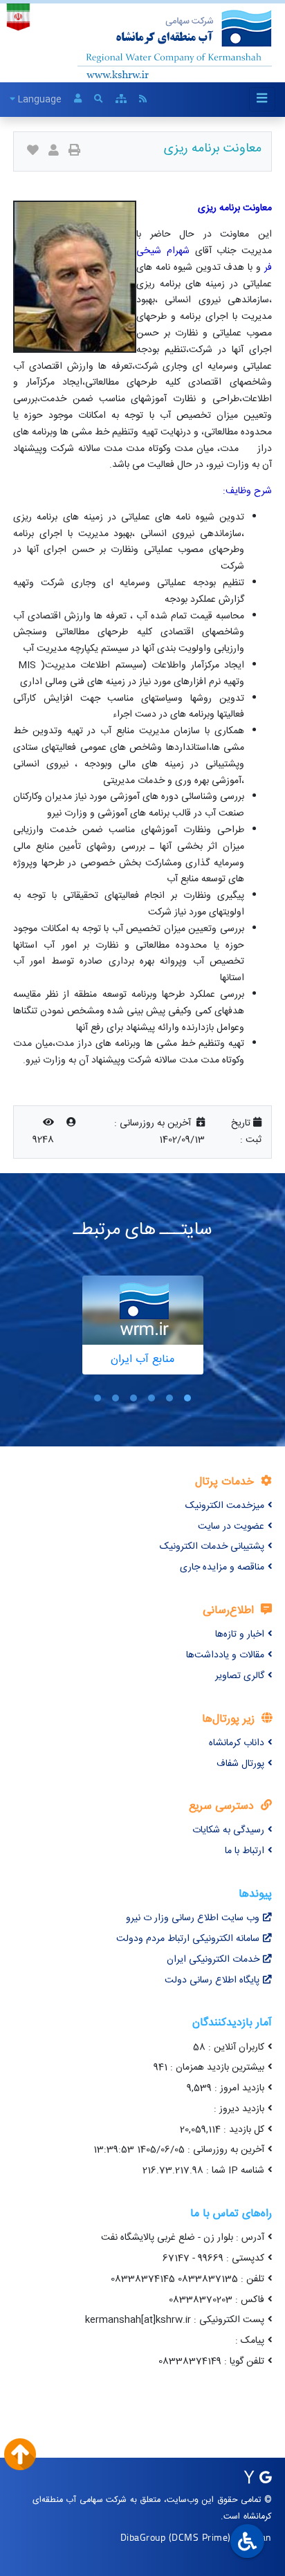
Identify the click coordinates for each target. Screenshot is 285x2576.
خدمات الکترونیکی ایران (213, 1960)
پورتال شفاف (240, 1764)
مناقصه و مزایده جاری (222, 1567)
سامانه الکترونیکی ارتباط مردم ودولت (188, 1939)
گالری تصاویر (240, 1676)
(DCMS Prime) (200, 2537)
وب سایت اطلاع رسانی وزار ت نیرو (193, 1918)
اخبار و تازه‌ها (240, 1635)
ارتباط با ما (245, 1851)
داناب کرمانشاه (237, 1743)
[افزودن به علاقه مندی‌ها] (33, 152)
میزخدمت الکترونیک (225, 1506)
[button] (187, 1398)
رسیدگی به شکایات (228, 1830)
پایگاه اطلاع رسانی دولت (212, 1980)
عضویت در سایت (231, 1527)
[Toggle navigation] (262, 99)
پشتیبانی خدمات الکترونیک (212, 1547)
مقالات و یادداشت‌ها (225, 1655)
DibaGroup (143, 2537)
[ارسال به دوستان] (54, 152)
